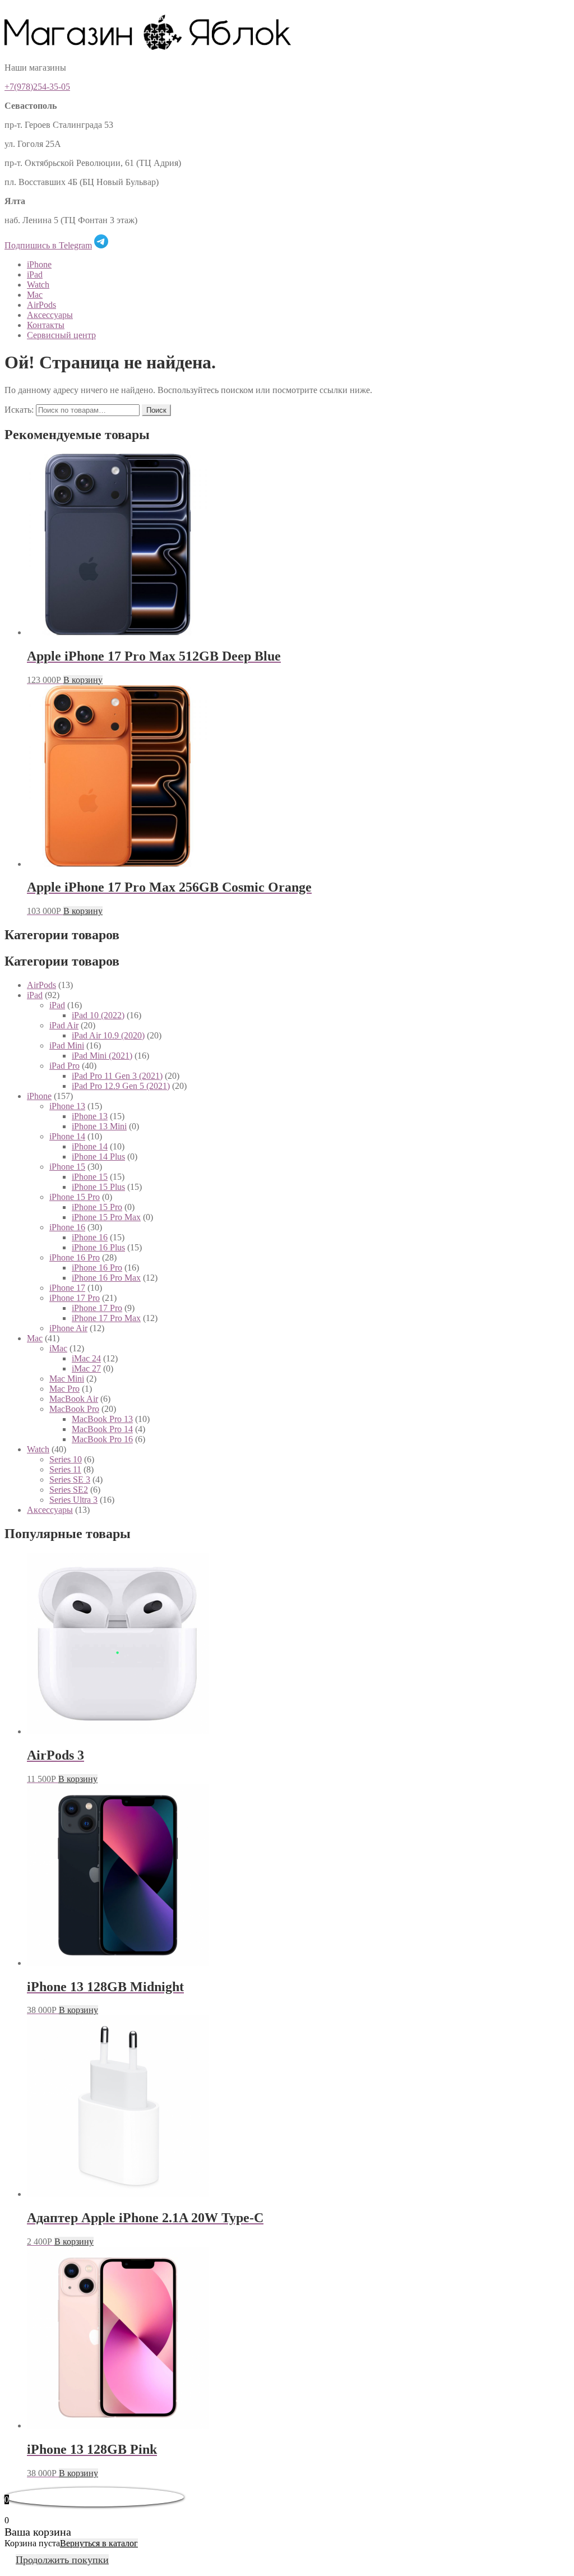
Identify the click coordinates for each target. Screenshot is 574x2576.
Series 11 (65, 1469)
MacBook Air (74, 1399)
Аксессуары (50, 315)
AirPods (41, 305)
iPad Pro (64, 1066)
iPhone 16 (67, 1227)
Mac (35, 295)
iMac (58, 1348)
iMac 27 (86, 1368)
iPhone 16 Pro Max (106, 1278)
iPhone (39, 264)
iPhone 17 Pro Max (106, 1318)
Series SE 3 (70, 1479)
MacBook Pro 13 (102, 1419)
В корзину (83, 680)
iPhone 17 (67, 1288)
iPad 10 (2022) (98, 1015)
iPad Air (64, 1025)
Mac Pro (64, 1389)
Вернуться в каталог (99, 2543)
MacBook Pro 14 (102, 1429)
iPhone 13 (67, 1106)
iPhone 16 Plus (98, 1247)
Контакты (46, 325)
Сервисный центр (61, 335)
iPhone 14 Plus (98, 1157)
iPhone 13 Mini (99, 1126)
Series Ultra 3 (73, 1500)
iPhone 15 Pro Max (106, 1217)
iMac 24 (86, 1358)
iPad (35, 274)
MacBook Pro (74, 1409)
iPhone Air (68, 1328)
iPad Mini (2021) (102, 1056)
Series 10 (66, 1459)
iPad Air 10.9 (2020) (108, 1035)
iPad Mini (67, 1045)
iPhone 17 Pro (75, 1298)
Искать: (19, 410)
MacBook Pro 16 (102, 1439)
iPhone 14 (67, 1136)
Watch (38, 285)
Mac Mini (67, 1379)
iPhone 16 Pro (75, 1257)
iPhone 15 (67, 1167)
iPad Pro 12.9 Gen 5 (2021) (121, 1086)
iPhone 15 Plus (98, 1187)
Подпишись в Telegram (48, 245)
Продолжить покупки (62, 2560)
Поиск (156, 410)
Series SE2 (69, 1490)
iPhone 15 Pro (75, 1197)
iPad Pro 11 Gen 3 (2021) (117, 1076)
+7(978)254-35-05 (37, 87)
